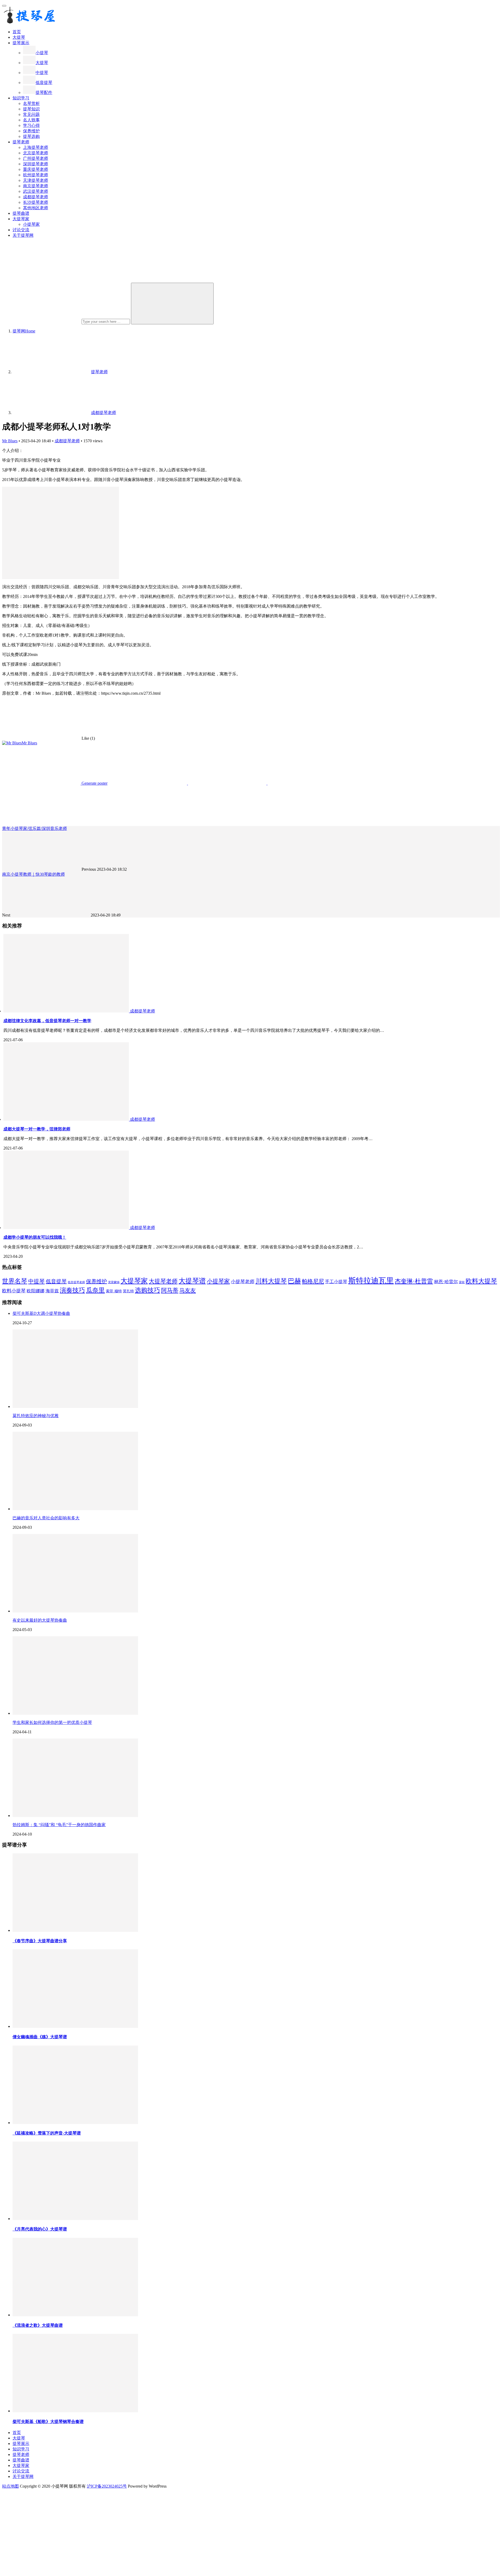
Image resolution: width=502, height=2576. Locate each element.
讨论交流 (21, 230)
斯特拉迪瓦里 (371, 1281)
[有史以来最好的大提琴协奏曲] (75, 1611)
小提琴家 (31, 224)
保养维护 (31, 131)
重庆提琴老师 (36, 169)
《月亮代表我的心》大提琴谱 (40, 2229)
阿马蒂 (170, 1290)
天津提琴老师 (36, 180)
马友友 (188, 1290)
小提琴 (42, 53)
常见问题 (31, 114)
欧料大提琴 (481, 1281)
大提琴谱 (192, 1281)
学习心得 (31, 125)
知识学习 (21, 98)
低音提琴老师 (76, 1282)
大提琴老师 (163, 1281)
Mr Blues (10, 441)
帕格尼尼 (313, 1281)
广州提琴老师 (36, 158)
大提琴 (19, 37)
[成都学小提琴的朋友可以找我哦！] (67, 1228)
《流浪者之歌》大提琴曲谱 (38, 2325)
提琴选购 (31, 136)
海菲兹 (52, 1291)
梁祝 (462, 1282)
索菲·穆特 (114, 1291)
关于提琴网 (23, 235)
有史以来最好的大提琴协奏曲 (40, 1620)
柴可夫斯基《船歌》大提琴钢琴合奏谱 (48, 2422)
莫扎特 (128, 1291)
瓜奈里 (95, 1290)
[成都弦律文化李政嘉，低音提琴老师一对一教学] (67, 1011)
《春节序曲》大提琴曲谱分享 (40, 1941)
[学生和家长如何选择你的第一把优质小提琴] (75, 1713)
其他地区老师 (36, 208)
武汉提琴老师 (36, 191)
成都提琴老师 (36, 197)
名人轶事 (31, 120)
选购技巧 (147, 1290)
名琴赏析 (31, 103)
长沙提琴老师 (36, 202)
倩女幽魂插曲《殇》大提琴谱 (40, 2037)
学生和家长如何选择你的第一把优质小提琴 (52, 1722)
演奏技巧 (72, 1290)
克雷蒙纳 (114, 1282)
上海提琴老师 (36, 147)
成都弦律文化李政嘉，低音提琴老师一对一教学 (47, 1021)
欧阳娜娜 (36, 1291)
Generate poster (94, 783)
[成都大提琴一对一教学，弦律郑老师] (67, 1119)
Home (24, 331)
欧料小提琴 (14, 1291)
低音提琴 (44, 83)
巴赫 (294, 1281)
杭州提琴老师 (36, 175)
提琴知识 (31, 109)
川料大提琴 (271, 1281)
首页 (17, 32)
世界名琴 (15, 1281)
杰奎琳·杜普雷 (414, 1281)
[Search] (172, 304)
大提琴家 (21, 219)
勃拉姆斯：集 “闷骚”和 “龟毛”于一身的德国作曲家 (59, 1825)
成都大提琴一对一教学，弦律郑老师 (37, 1129)
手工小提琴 (336, 1282)
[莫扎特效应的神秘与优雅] (75, 1406)
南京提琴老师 (36, 186)
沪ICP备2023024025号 (107, 2486)
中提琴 (42, 73)
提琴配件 (44, 92)
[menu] (4, 6)
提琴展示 (21, 43)
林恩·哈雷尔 (446, 1282)
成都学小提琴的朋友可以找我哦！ (35, 1237)
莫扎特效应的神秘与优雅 (36, 1416)
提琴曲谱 (21, 213)
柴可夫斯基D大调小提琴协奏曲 (41, 1313)
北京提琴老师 (36, 153)
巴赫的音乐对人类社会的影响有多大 (46, 1518)
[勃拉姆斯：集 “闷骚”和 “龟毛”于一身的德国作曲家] (75, 1816)
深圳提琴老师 (36, 164)
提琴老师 (21, 142)
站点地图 (10, 2486)
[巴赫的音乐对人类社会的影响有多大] (75, 1509)
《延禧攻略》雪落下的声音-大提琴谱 (47, 2133)
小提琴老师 (243, 1282)
